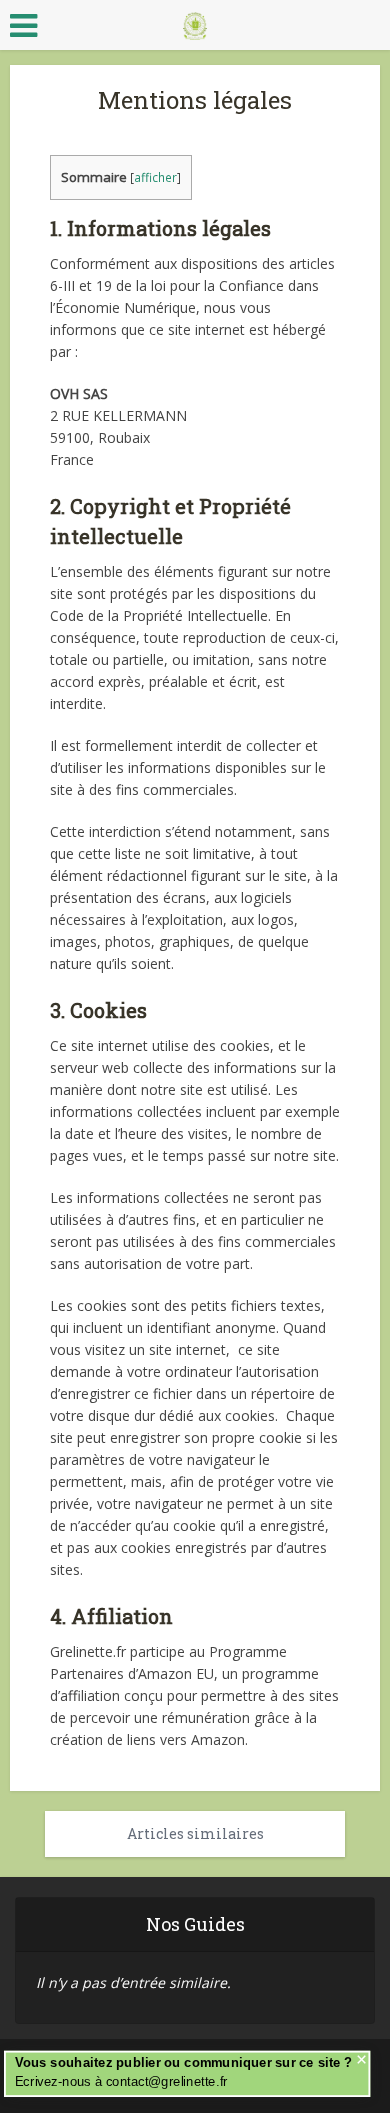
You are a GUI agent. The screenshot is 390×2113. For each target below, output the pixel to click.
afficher (155, 177)
